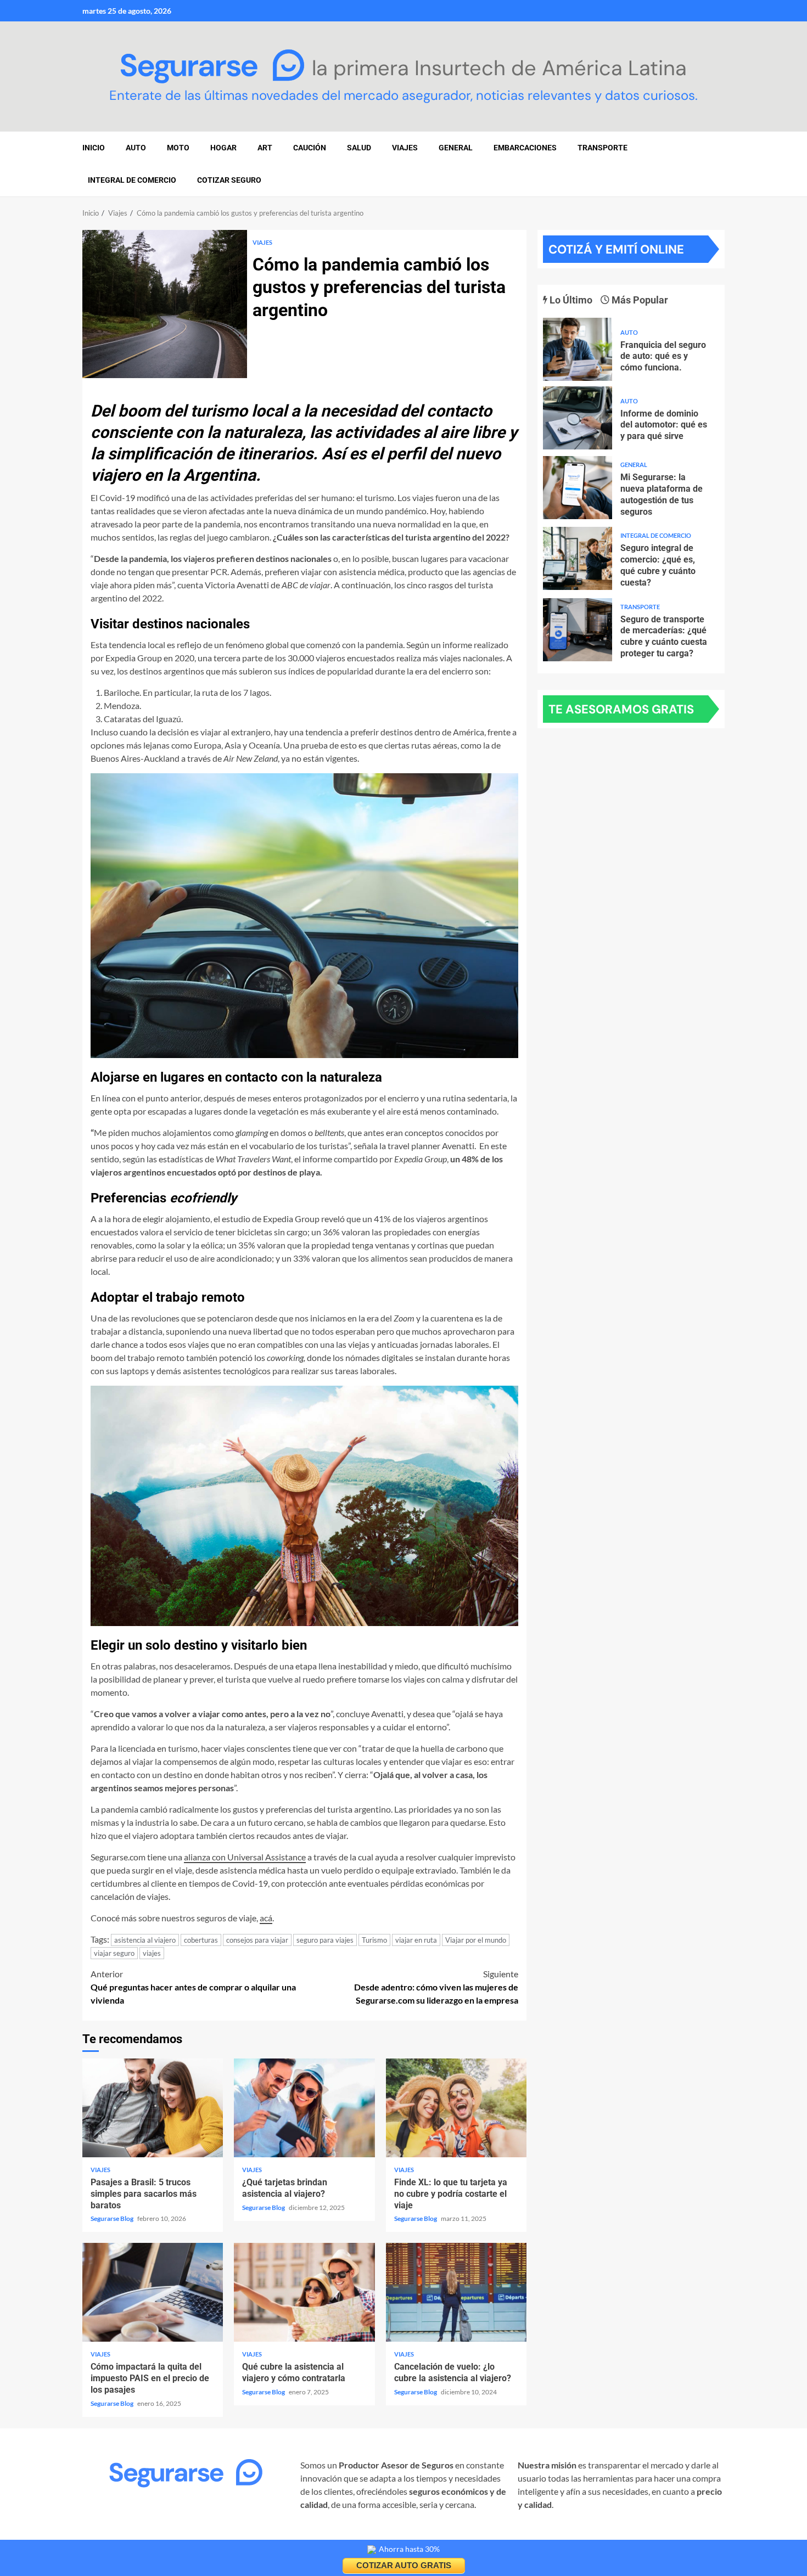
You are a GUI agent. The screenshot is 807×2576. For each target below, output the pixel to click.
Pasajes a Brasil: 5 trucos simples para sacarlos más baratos (153, 2108)
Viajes (262, 242)
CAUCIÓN (310, 148)
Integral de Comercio (132, 180)
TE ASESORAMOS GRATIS (621, 709)
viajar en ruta (416, 1940)
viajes (152, 1953)
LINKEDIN (215, 2535)
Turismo (374, 1940)
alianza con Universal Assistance (245, 1857)
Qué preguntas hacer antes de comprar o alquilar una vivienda (193, 1987)
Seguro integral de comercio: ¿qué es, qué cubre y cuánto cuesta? (578, 558)
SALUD (359, 148)
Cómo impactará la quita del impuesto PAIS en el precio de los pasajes (153, 2292)
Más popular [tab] (639, 300)
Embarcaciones (525, 148)
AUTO (136, 148)
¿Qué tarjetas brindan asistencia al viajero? (304, 2108)
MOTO (178, 148)
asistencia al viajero (145, 1940)
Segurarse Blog (113, 2218)
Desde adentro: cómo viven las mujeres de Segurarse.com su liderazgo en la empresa (436, 1987)
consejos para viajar (257, 1940)
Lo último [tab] (570, 300)
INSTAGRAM (108, 2535)
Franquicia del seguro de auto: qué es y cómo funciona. (578, 349)
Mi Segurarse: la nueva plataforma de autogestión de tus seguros (578, 488)
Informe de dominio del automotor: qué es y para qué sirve (578, 418)
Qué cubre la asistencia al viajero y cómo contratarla (304, 2292)
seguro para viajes (325, 1940)
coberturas (201, 1940)
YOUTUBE (262, 2535)
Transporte (603, 148)
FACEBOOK (164, 2535)
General (456, 148)
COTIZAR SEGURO (229, 180)
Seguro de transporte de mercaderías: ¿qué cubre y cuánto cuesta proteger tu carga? (578, 630)
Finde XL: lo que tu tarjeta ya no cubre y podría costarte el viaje (456, 2108)
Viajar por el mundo (476, 1940)
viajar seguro (114, 1953)
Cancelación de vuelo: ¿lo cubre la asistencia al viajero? (456, 2292)
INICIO (94, 148)
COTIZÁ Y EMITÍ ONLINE (616, 249)
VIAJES (405, 148)
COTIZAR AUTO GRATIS (404, 2565)
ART (265, 148)
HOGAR (223, 148)
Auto (629, 332)
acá (266, 1918)
